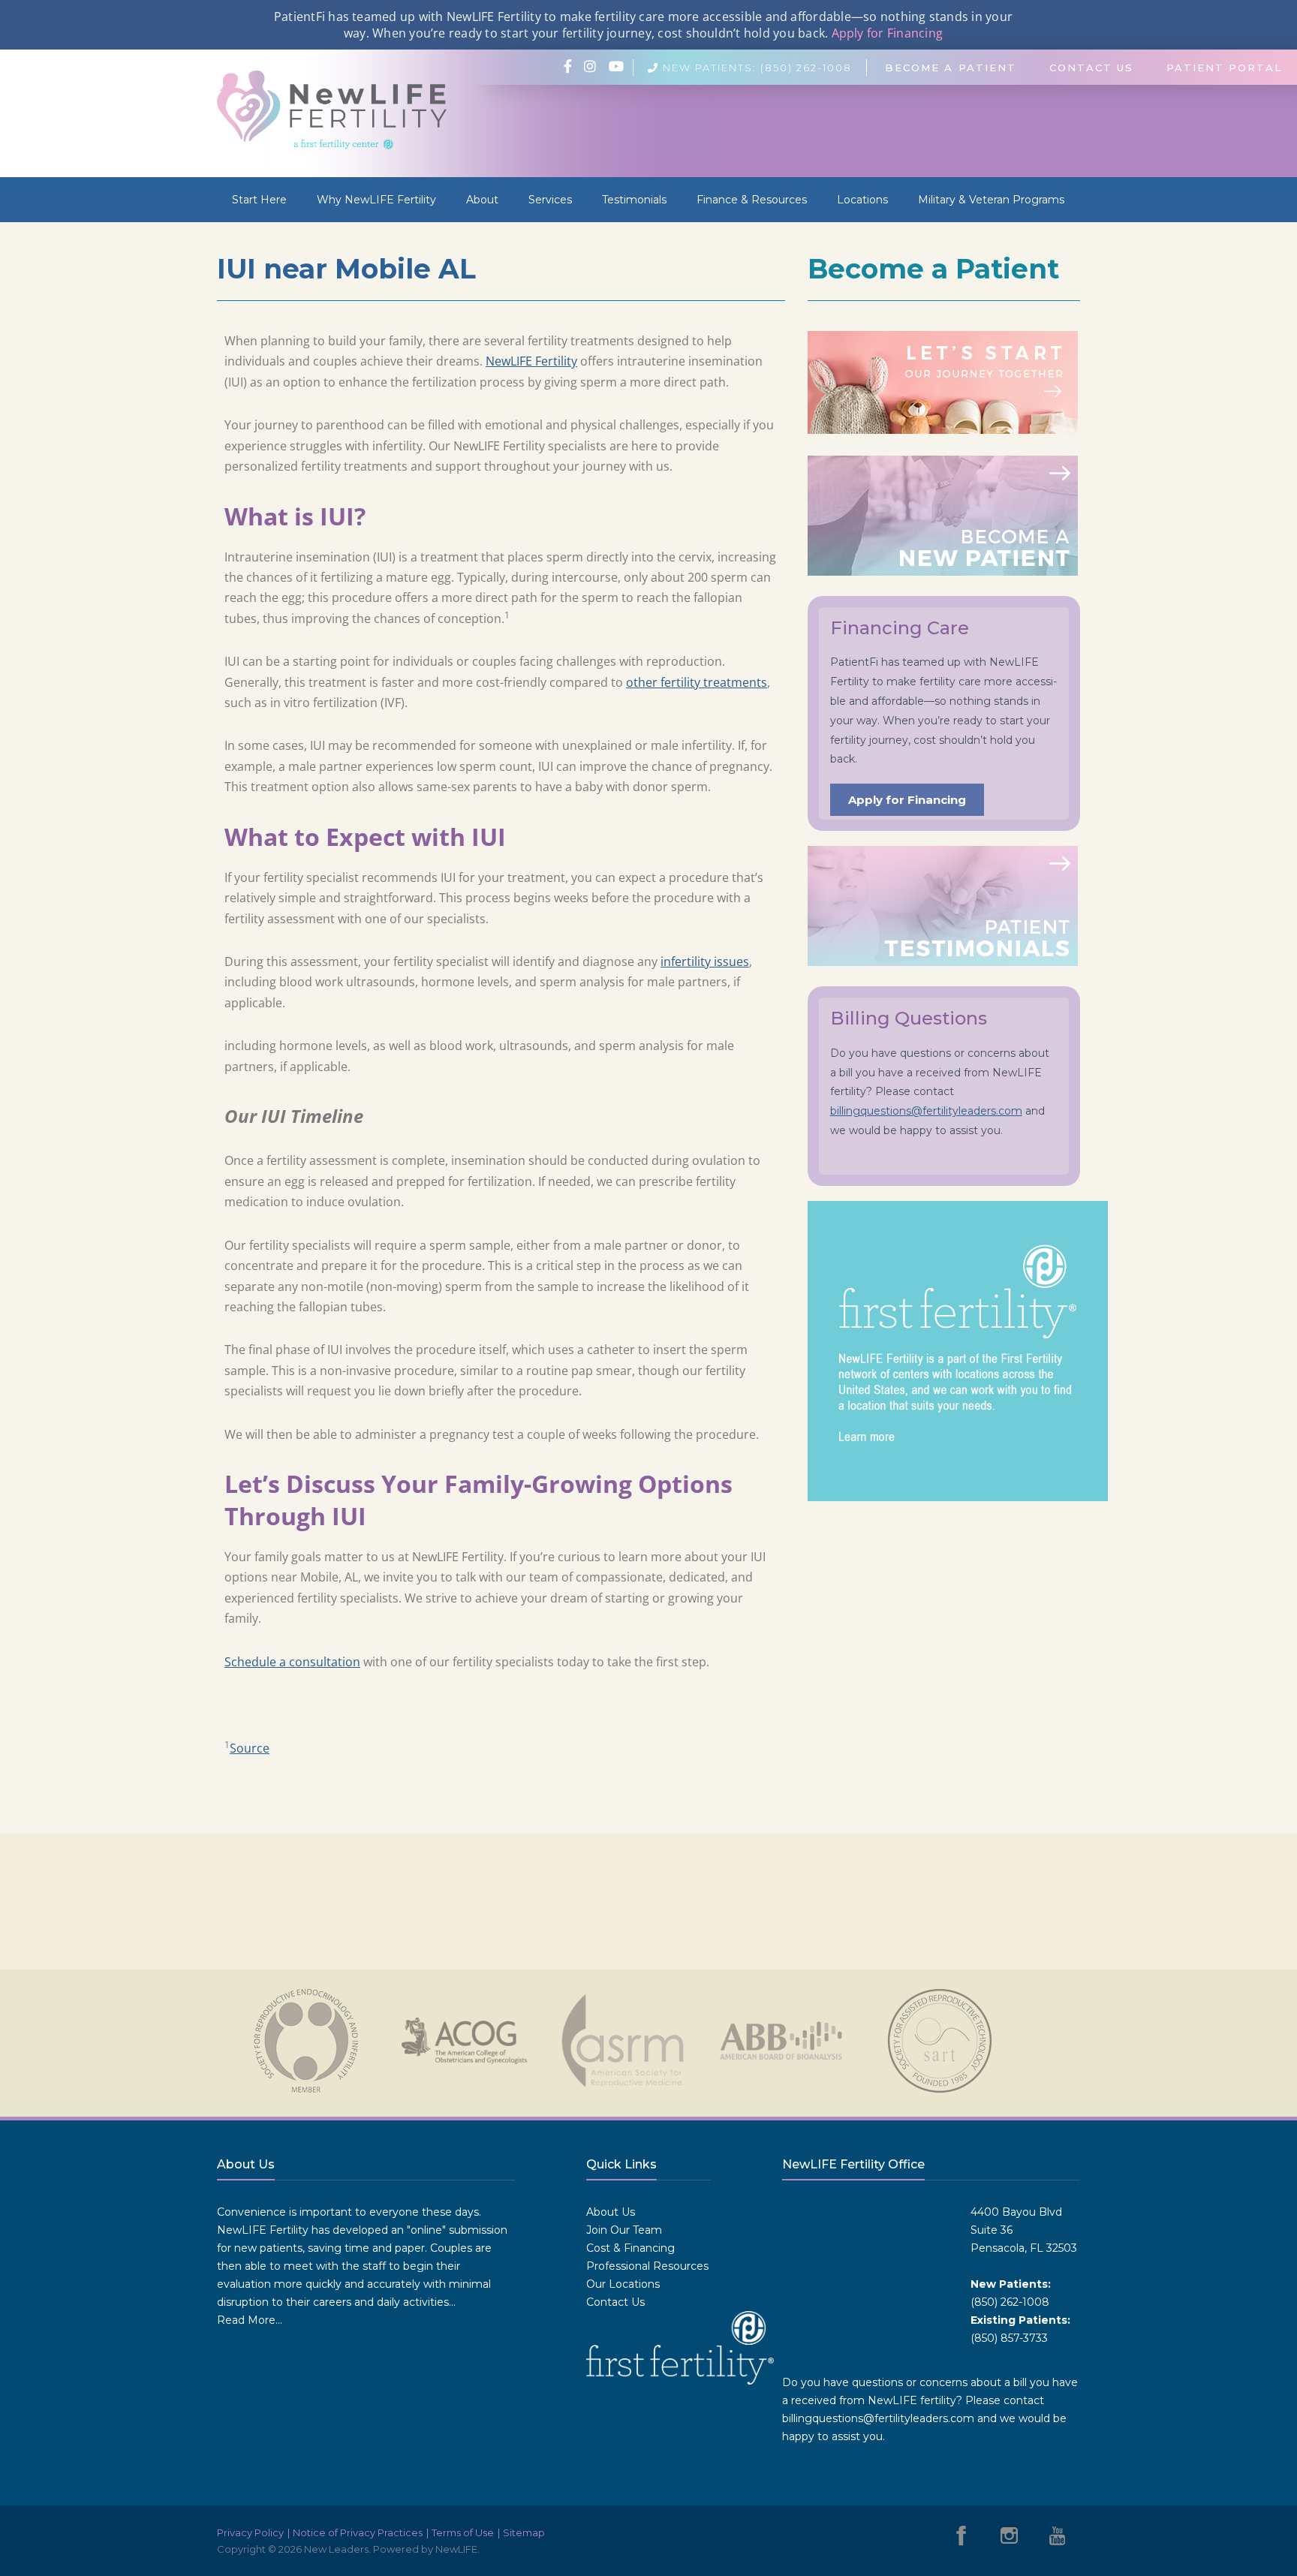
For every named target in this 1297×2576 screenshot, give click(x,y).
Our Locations (623, 2284)
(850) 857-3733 (1009, 2338)
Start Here (259, 200)
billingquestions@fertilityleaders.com (926, 1111)
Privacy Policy (250, 2532)
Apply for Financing (888, 33)
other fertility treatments (697, 682)
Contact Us (615, 2302)
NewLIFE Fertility (531, 361)
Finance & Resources (752, 200)
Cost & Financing (630, 2248)
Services (550, 200)
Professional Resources (647, 2266)
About (482, 200)
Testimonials (634, 200)
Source (250, 1748)
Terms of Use (463, 2532)
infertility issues (705, 961)
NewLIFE (456, 2549)
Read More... (250, 2320)
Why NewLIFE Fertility (376, 200)
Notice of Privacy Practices (358, 2532)
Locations (862, 200)
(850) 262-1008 (1010, 2302)
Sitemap (524, 2532)
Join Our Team (624, 2230)
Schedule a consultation (292, 1662)
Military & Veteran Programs (991, 200)
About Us (611, 2212)
